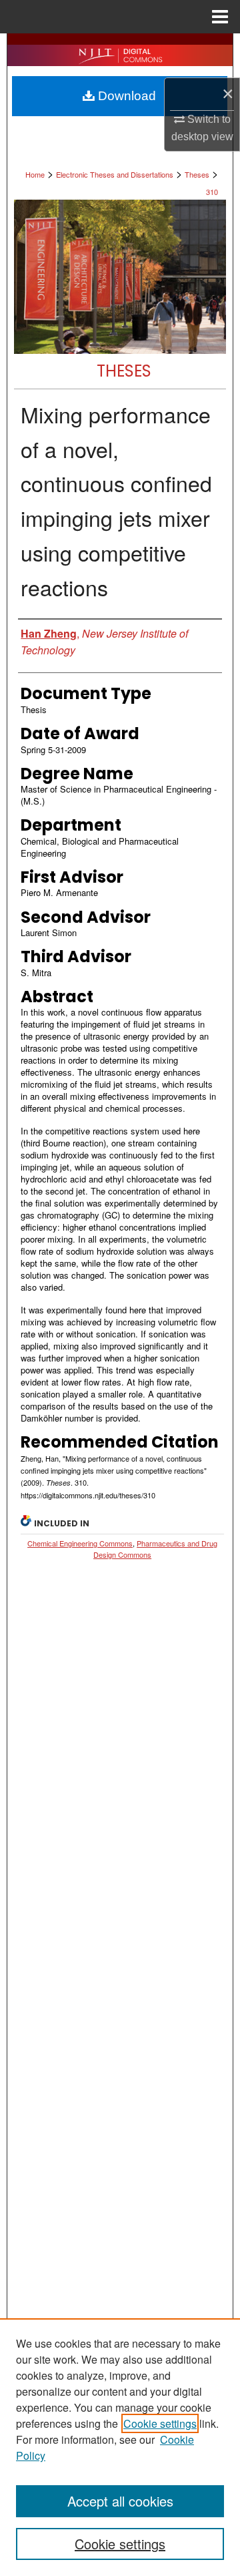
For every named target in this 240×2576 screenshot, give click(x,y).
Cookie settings (160, 2423)
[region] (120, 2447)
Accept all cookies (120, 2501)
